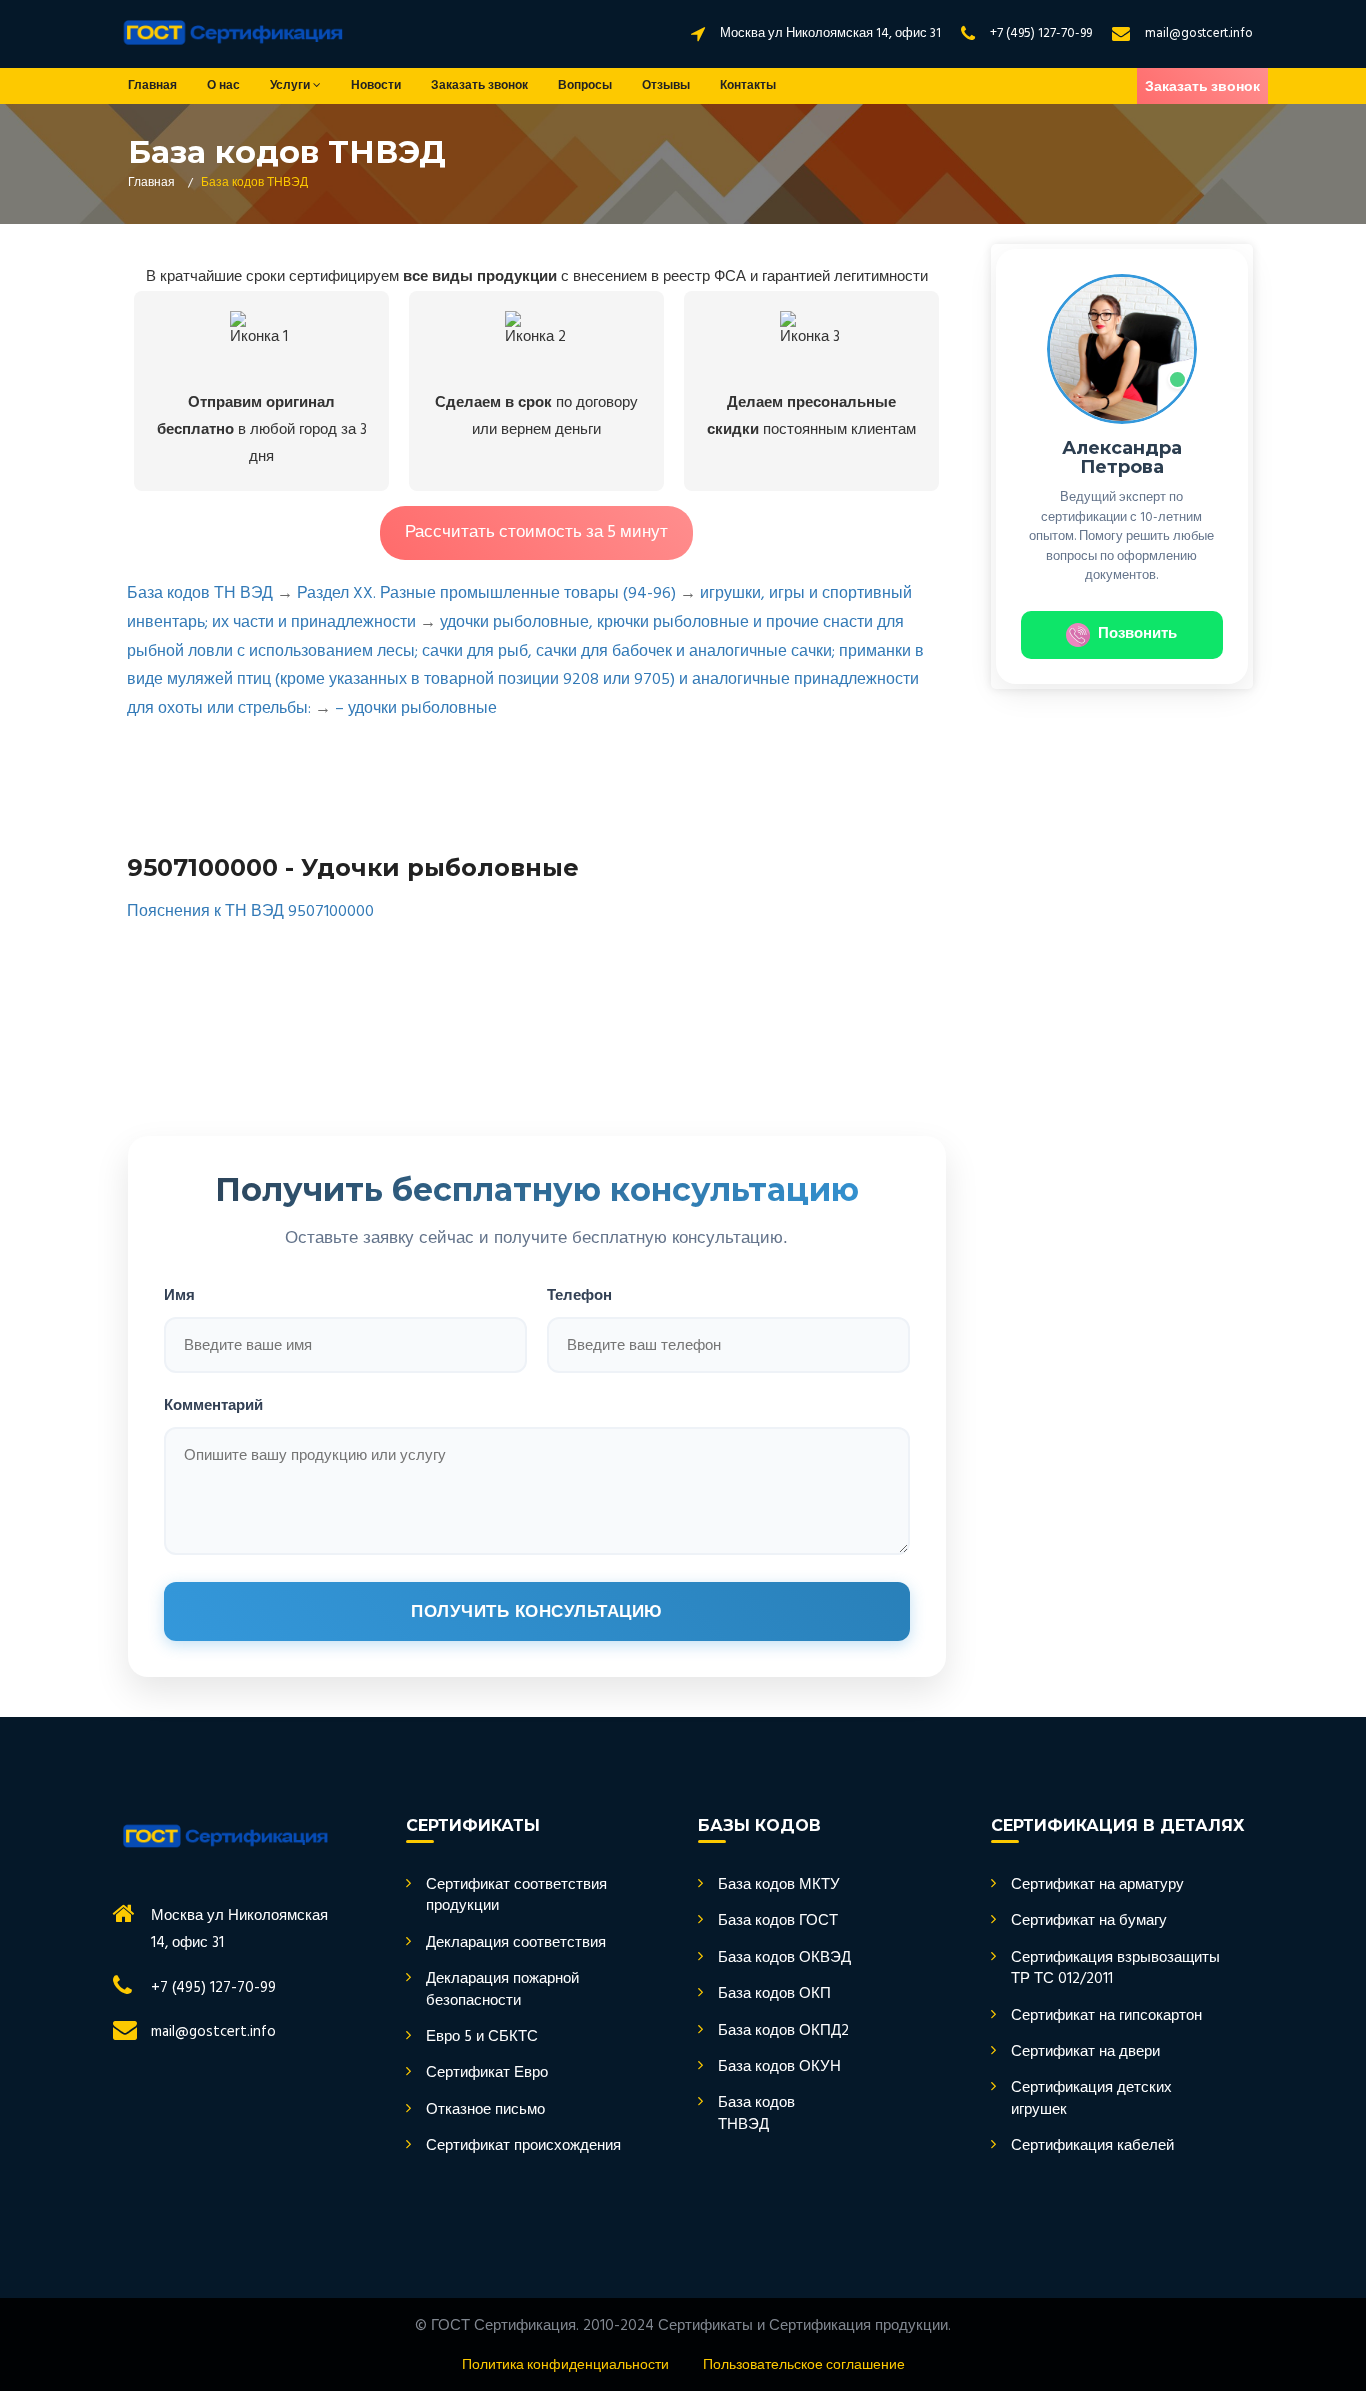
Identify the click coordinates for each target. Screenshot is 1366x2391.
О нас (223, 86)
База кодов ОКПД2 (783, 2031)
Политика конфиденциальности (565, 2365)
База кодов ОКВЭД (784, 1958)
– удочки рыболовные (416, 709)
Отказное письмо (485, 2110)
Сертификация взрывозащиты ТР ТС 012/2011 (1115, 1969)
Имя (179, 1294)
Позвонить (1137, 634)
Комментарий (213, 1404)
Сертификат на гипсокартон (1106, 2016)
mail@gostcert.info (1199, 33)
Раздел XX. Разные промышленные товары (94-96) (486, 594)
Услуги (291, 86)
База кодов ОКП (774, 1994)
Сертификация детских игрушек (1091, 2099)
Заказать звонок (479, 86)
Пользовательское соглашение (804, 2365)
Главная (152, 86)
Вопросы (585, 86)
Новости (376, 86)
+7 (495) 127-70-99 (1041, 33)
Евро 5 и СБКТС (482, 2037)
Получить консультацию (537, 1611)
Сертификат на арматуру (1097, 1885)
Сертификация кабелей (1092, 2146)
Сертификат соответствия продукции (516, 1896)
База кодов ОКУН (779, 2067)
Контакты (748, 86)
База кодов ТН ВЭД (200, 594)
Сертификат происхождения (523, 2146)
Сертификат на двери (1085, 2052)
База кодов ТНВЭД (756, 2114)
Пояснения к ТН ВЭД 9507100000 (250, 912)
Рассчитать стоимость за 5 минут (536, 532)
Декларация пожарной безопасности (502, 1990)
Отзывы (666, 86)
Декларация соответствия (516, 1943)
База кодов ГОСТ (778, 1921)
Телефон (579, 1294)
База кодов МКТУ (779, 1885)
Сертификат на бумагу (1089, 1921)
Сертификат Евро (487, 2073)
